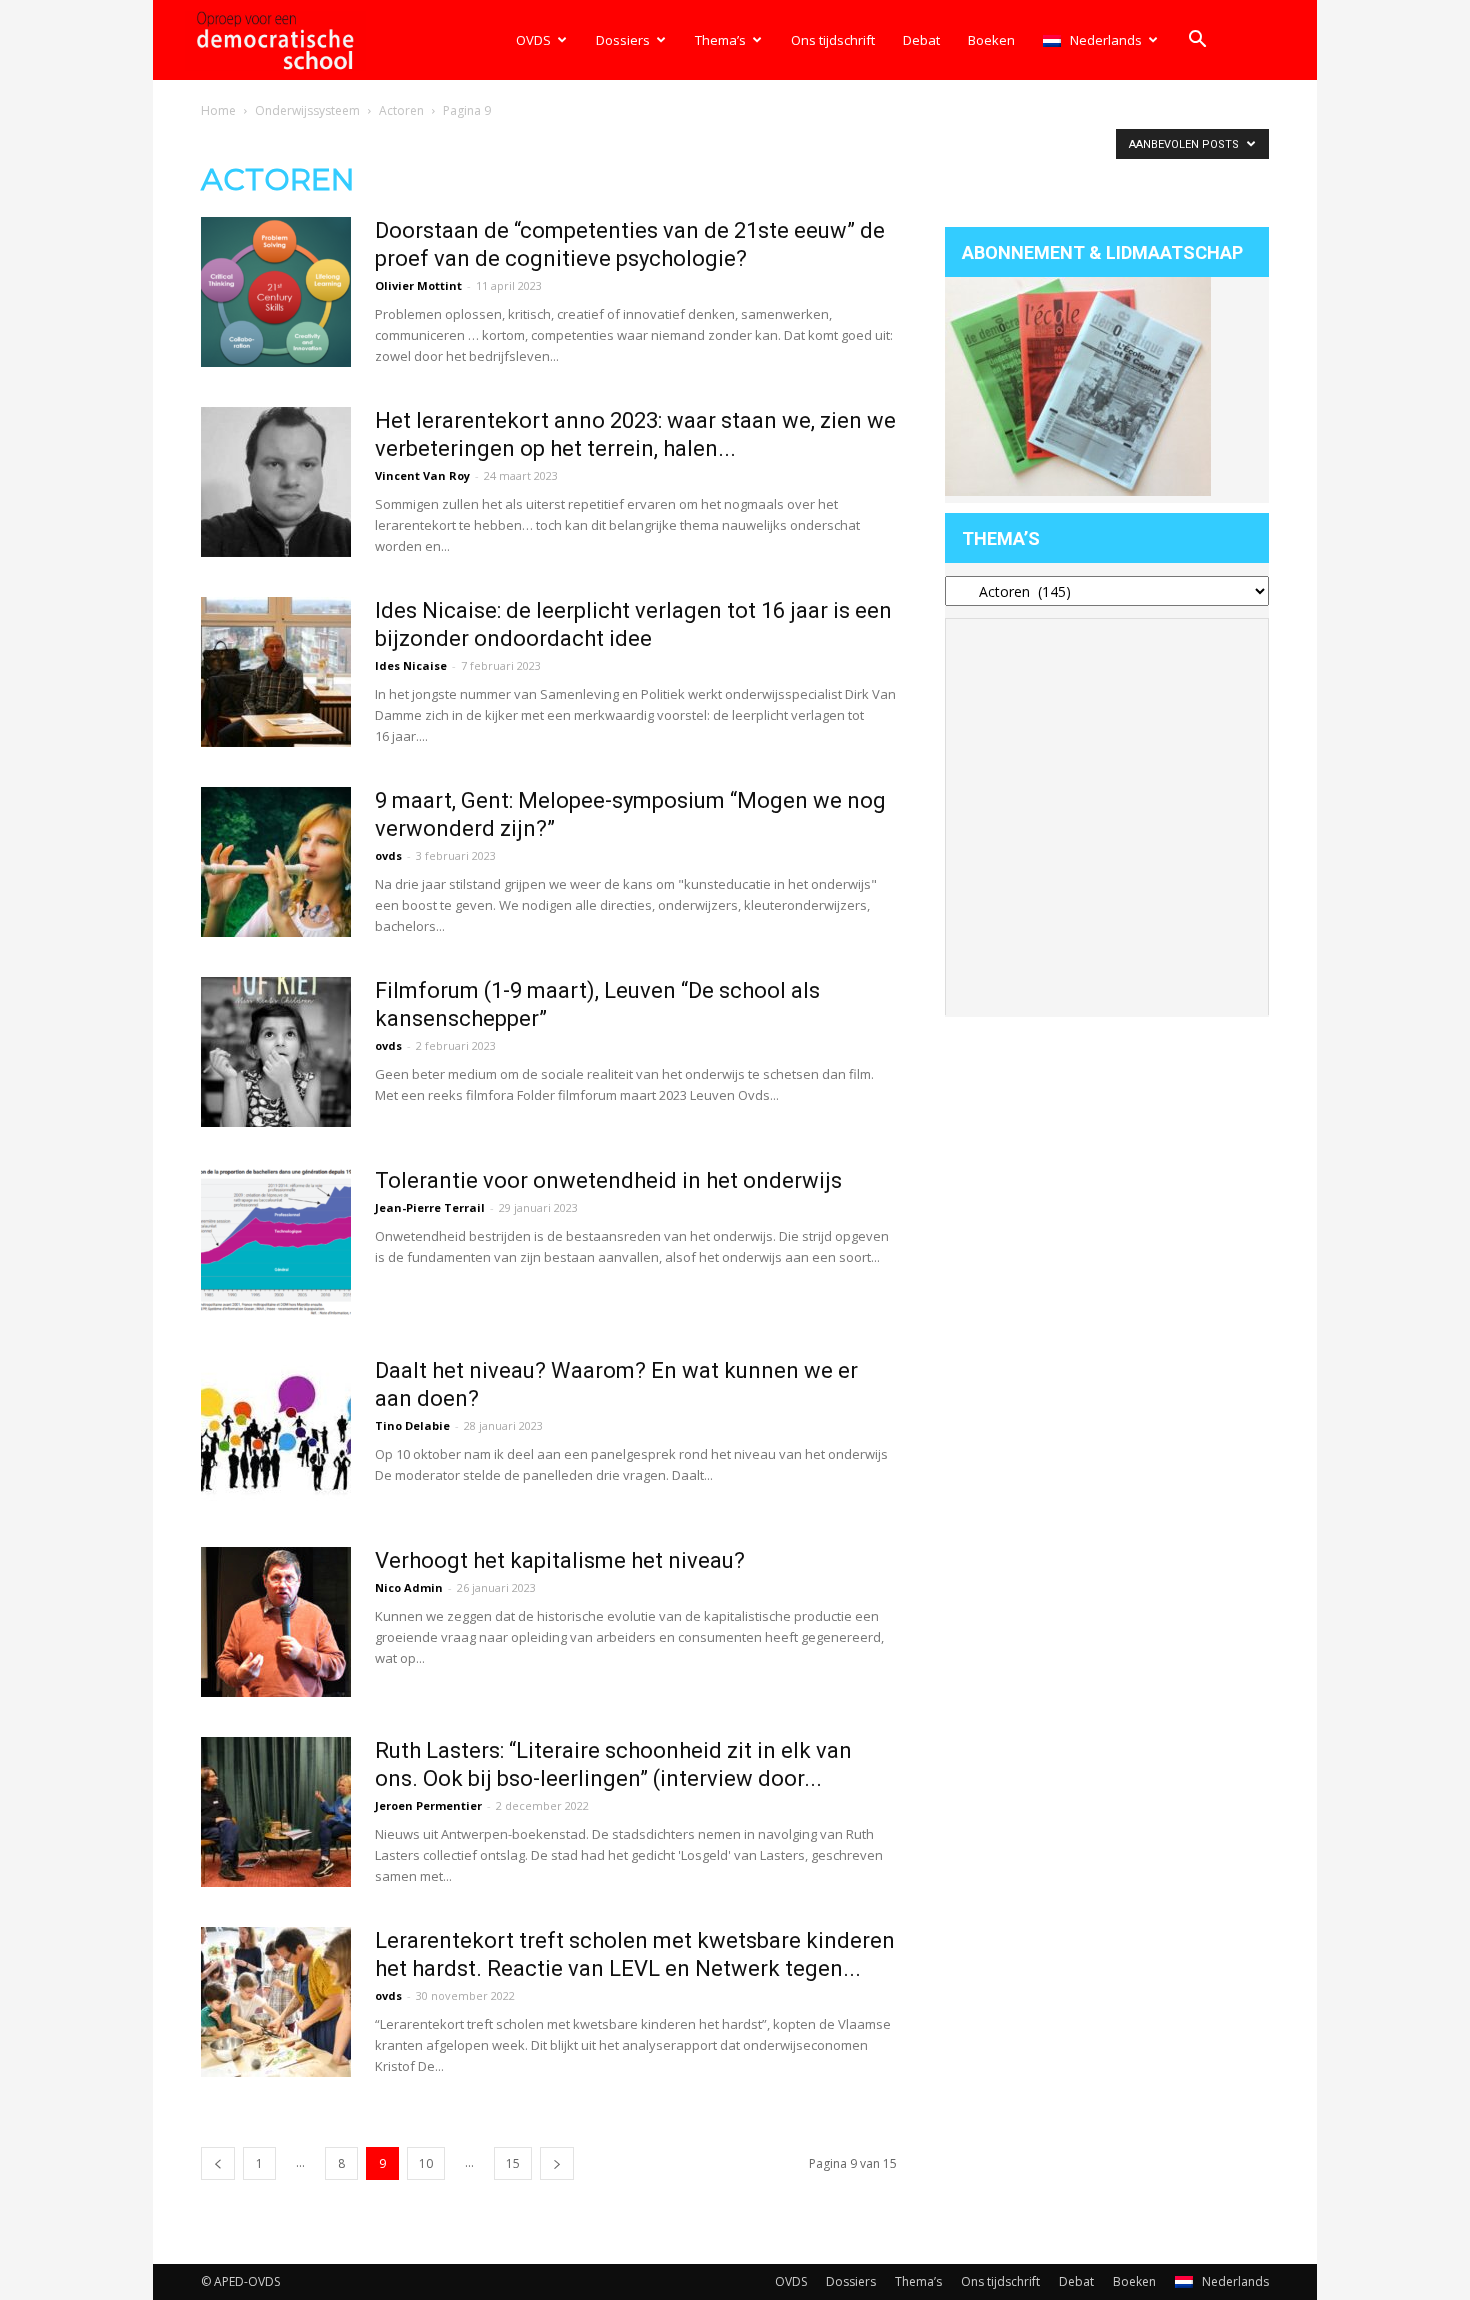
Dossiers (623, 40)
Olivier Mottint (418, 285)
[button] (1197, 41)
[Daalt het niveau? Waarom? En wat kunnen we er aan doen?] (276, 1432)
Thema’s (720, 40)
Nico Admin (409, 1587)
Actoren (401, 110)
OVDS (533, 40)
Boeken (991, 40)
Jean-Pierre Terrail (430, 1207)
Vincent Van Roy (422, 475)
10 (426, 2163)
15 (513, 2163)
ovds (388, 855)
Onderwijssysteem (307, 110)
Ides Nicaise (411, 665)
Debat (921, 40)
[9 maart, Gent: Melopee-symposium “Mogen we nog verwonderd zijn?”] (276, 862)
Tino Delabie (412, 1425)
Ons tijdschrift (833, 40)
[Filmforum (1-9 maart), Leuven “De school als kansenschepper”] (276, 1052)
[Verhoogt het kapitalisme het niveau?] (276, 1622)
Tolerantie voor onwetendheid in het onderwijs (608, 1180)
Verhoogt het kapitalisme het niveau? (560, 1560)
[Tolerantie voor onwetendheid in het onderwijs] (276, 1242)
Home (218, 110)
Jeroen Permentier (428, 1805)
